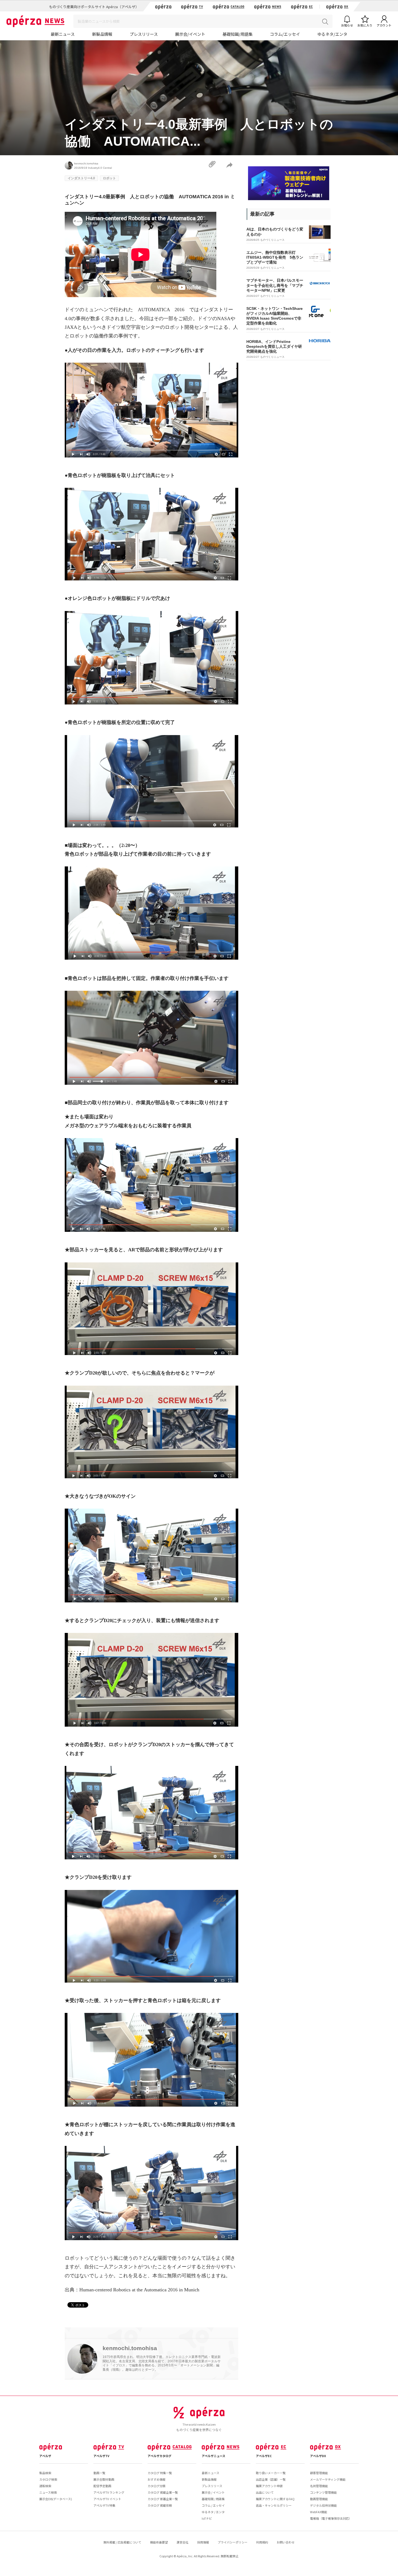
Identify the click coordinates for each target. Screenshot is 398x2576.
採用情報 (203, 2542)
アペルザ (45, 2456)
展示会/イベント (190, 34)
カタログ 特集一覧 (160, 2473)
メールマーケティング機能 (328, 2479)
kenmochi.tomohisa (86, 163)
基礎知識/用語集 (238, 34)
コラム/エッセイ (285, 34)
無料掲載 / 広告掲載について (122, 2542)
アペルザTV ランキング (109, 2492)
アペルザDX (318, 2456)
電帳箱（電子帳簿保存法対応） (331, 2518)
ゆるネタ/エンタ (332, 34)
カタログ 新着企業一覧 (163, 2499)
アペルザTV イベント (107, 2499)
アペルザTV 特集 (104, 2505)
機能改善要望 (159, 2542)
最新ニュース (63, 34)
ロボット (109, 178)
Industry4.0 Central (100, 168)
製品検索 (45, 2473)
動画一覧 (99, 2473)
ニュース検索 (48, 2492)
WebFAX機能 (319, 2512)
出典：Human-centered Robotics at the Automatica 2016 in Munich (132, 2290)
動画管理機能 (319, 2499)
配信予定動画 (102, 2486)
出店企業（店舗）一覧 (271, 2479)
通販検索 (45, 2486)
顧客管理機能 (319, 2473)
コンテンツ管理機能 (323, 2492)
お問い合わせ (286, 2542)
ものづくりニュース (272, 240)
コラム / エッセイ (213, 2505)
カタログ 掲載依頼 (160, 2505)
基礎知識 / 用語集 (213, 2499)
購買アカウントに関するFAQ (275, 2499)
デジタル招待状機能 (323, 2505)
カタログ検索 (48, 2479)
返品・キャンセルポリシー (274, 2505)
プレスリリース (144, 34)
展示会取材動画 (104, 2479)
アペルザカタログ (159, 2456)
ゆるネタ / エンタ (213, 2512)
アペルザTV (101, 2456)
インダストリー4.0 (81, 178)
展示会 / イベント (213, 2492)
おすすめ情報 (156, 2479)
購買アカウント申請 (269, 2486)
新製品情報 (102, 34)
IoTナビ (207, 2518)
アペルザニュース (213, 2456)
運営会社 (182, 2542)
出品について (265, 2492)
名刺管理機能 (319, 2486)
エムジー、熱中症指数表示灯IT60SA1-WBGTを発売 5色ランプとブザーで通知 (275, 257)
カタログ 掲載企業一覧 (163, 2492)
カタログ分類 (156, 2486)
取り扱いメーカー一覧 (271, 2473)
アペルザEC (264, 2456)
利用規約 (262, 2542)
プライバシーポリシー (233, 2542)
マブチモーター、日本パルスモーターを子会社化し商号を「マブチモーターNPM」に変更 (275, 285)
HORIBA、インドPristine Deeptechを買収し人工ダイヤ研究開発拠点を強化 (274, 346)
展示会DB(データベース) (56, 2499)
